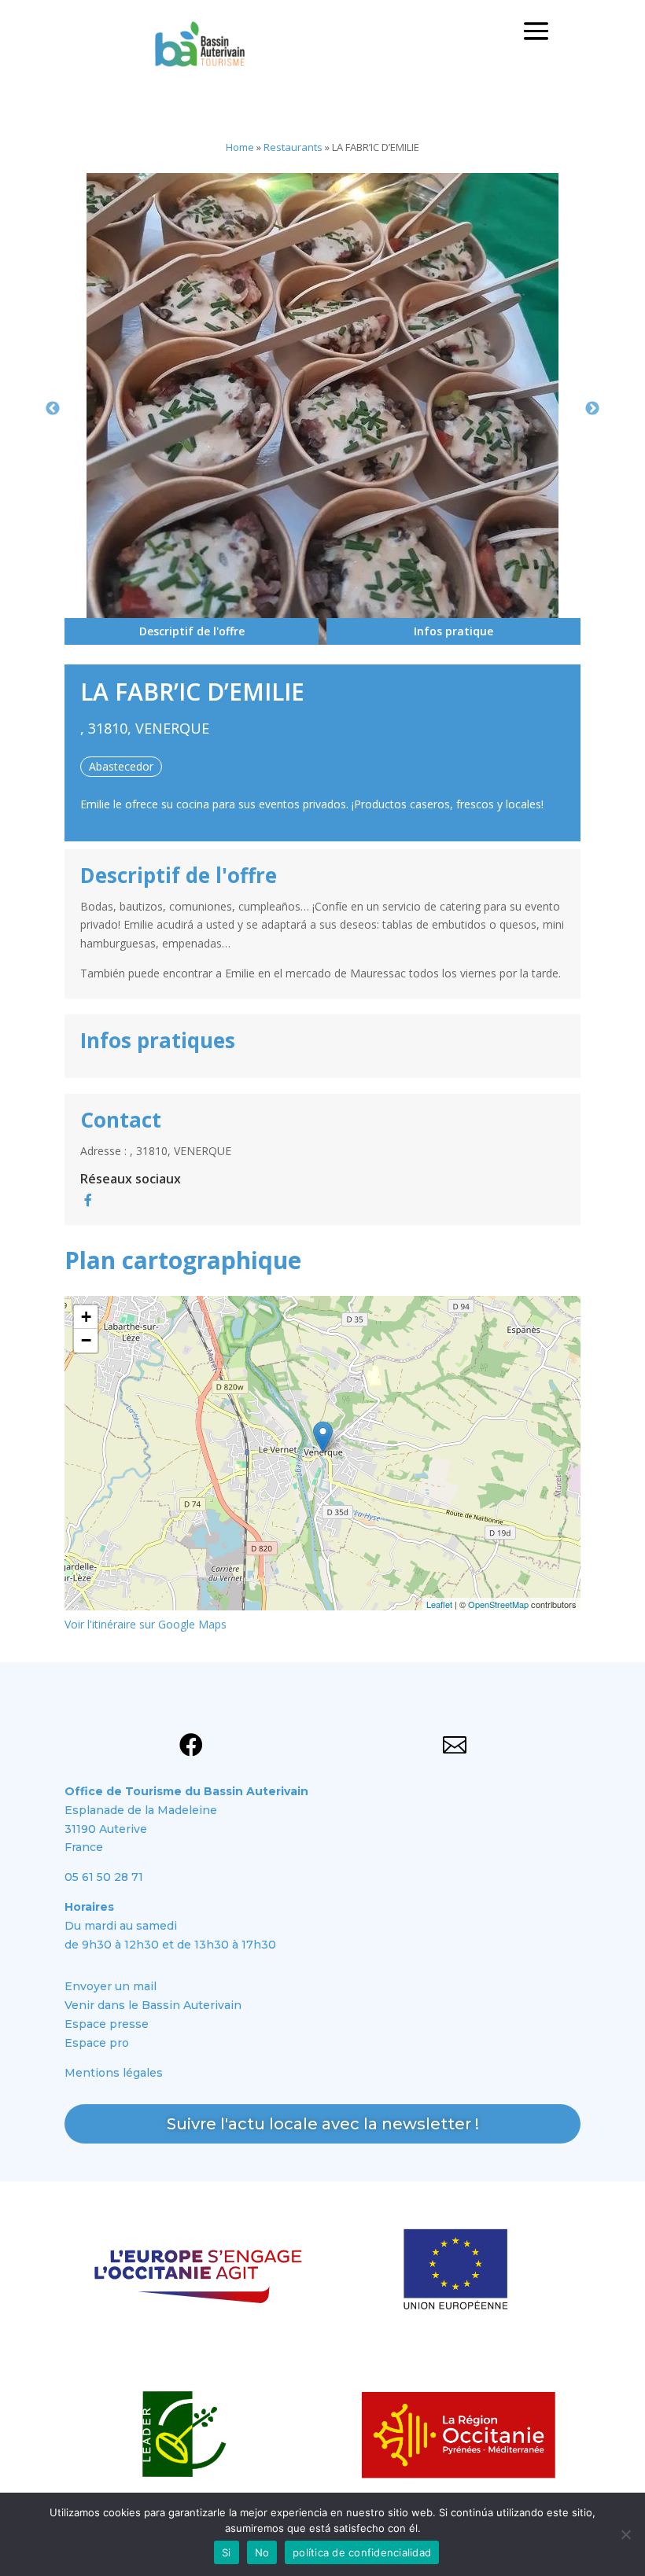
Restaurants (293, 147)
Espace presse (107, 2024)
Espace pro (97, 2043)
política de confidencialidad (362, 2552)
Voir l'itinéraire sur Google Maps (146, 1624)
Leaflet (439, 1604)
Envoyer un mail (111, 1986)
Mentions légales (114, 2073)
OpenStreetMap (498, 1604)
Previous (53, 409)
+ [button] (86, 1317)
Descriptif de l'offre (192, 631)
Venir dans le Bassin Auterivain (153, 2005)
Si (227, 2552)
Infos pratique (453, 631)
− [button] (86, 1340)
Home (240, 147)
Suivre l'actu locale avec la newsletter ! (323, 2124)
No (262, 2552)
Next (592, 409)
